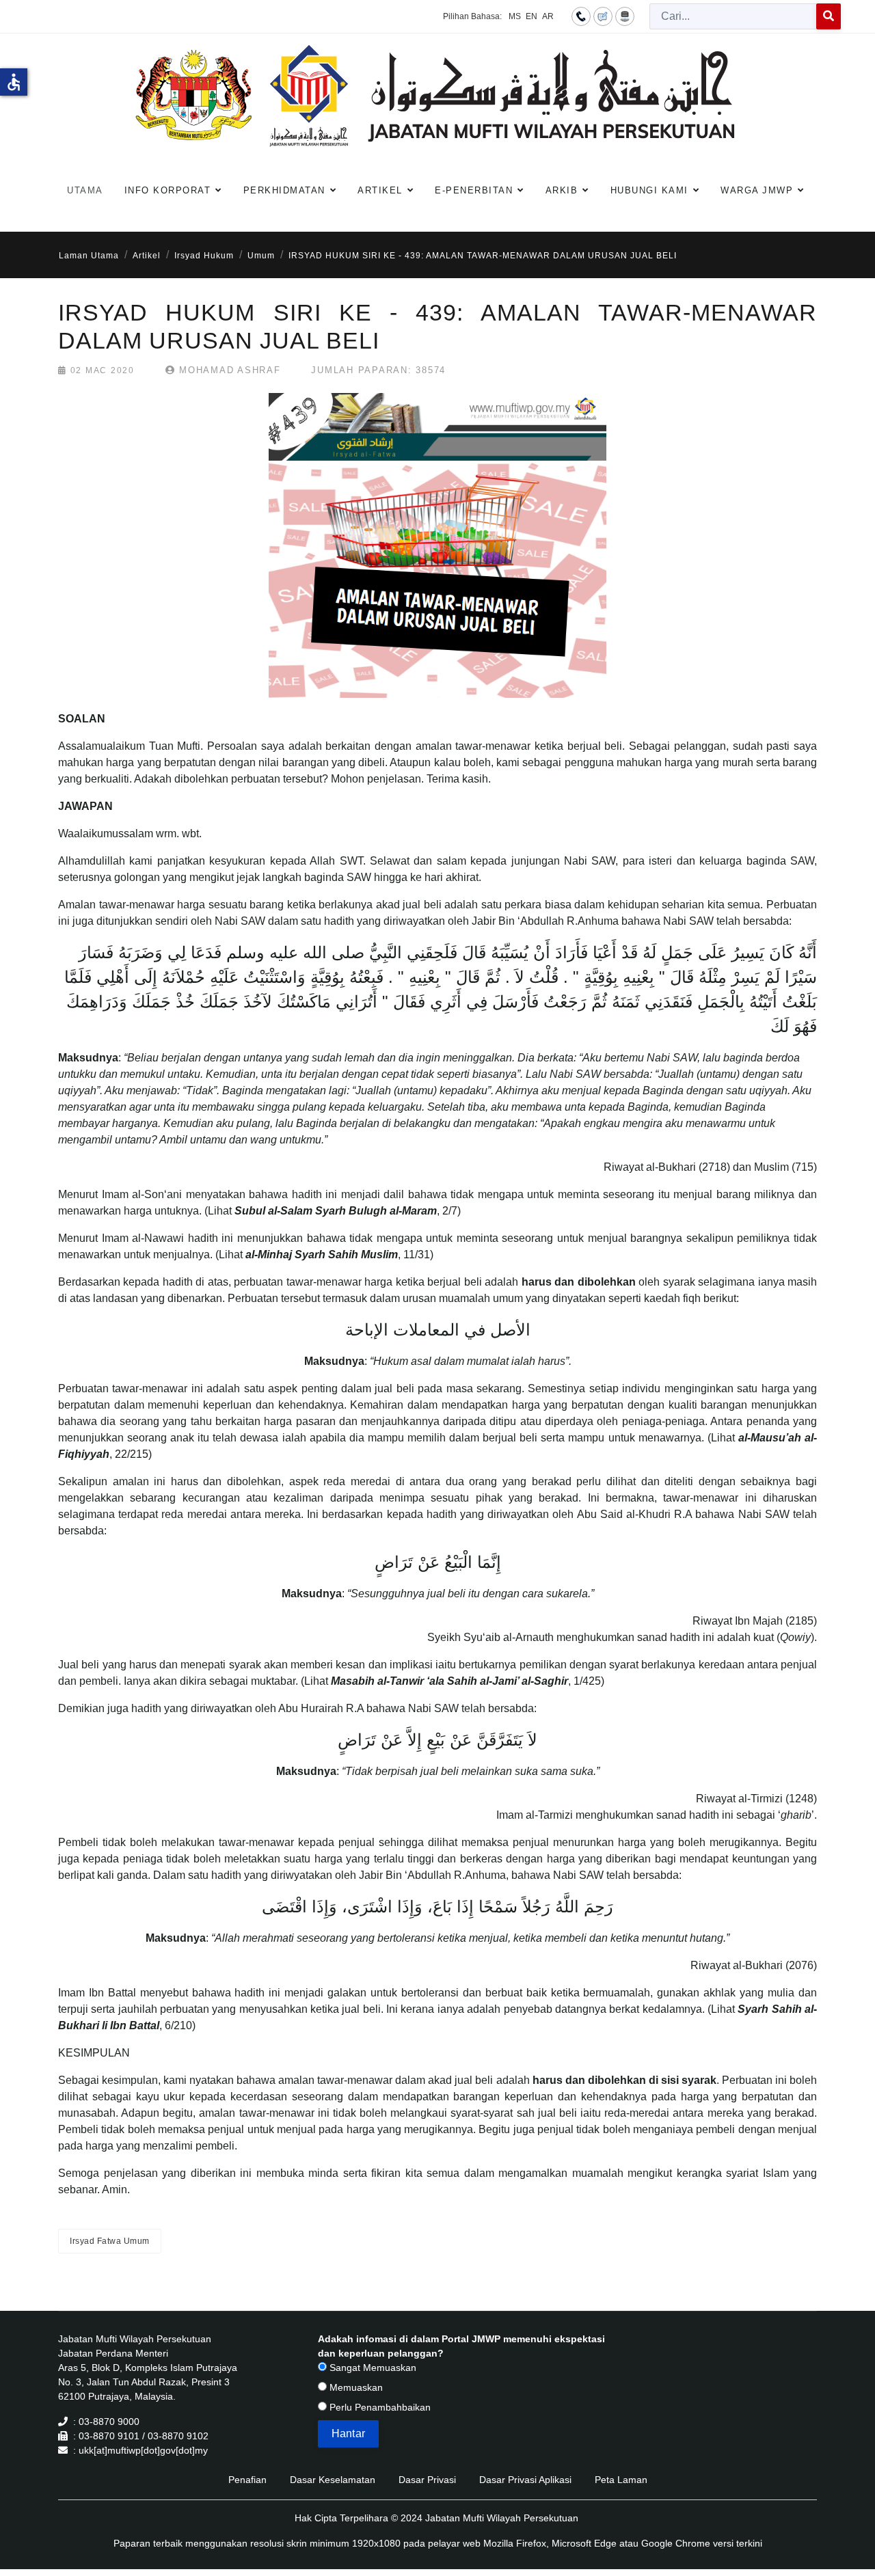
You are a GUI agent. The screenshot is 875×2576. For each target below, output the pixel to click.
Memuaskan (355, 2387)
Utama (85, 190)
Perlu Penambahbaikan (379, 2407)
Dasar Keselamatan (333, 2480)
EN (531, 16)
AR (548, 16)
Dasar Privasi (427, 2480)
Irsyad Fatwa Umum (110, 2241)
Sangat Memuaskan (372, 2368)
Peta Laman (621, 2480)
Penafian (247, 2480)
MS (515, 16)
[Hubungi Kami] (581, 16)
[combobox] (733, 16)
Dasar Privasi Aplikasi (525, 2480)
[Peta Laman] (625, 16)
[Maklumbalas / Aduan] (603, 16)
